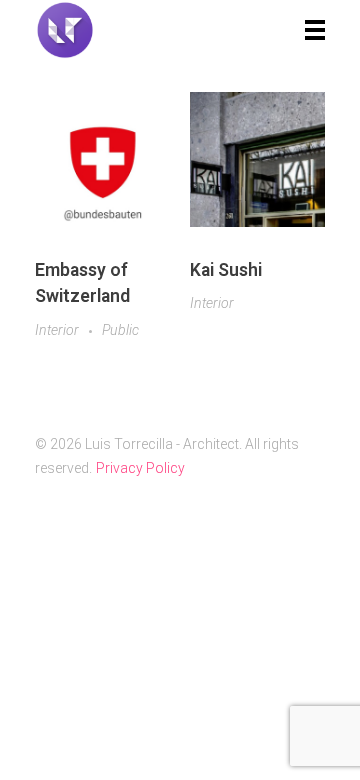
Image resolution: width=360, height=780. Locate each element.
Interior (57, 330)
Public (120, 330)
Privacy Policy (140, 468)
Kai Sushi (226, 270)
